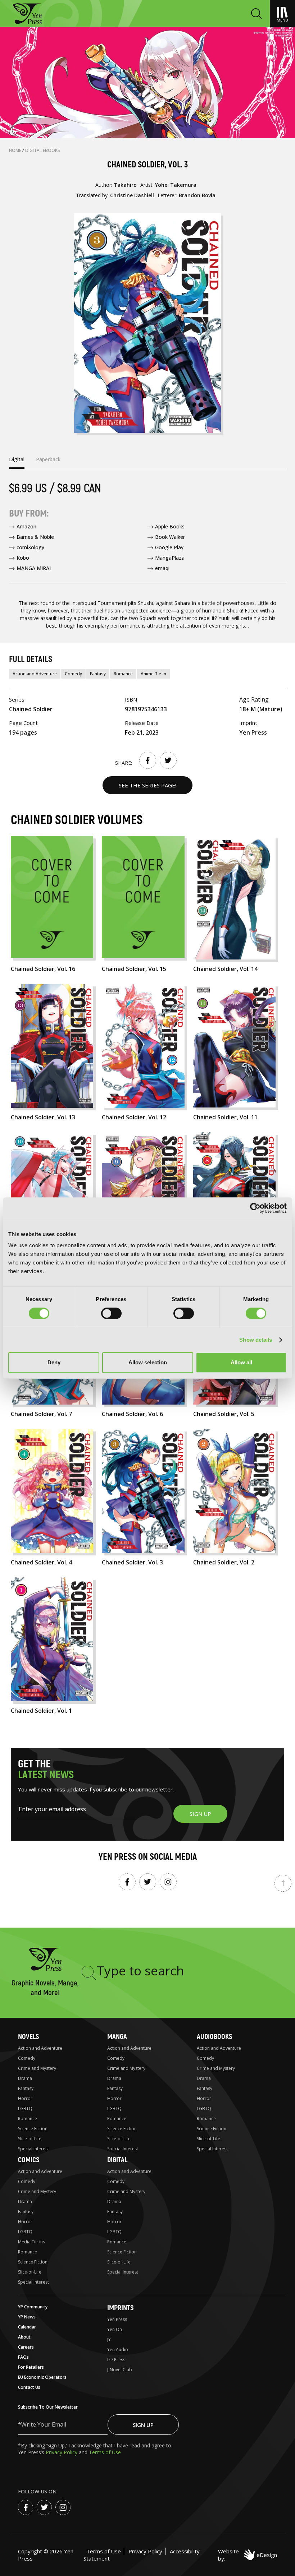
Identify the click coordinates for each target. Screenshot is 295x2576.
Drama (25, 2078)
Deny (54, 1362)
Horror (25, 2098)
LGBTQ (25, 2108)
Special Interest (33, 2149)
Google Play (169, 547)
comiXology (30, 547)
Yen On (115, 2329)
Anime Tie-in (153, 674)
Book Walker (170, 537)
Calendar (27, 2327)
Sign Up (143, 2425)
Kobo (23, 558)
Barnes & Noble (35, 537)
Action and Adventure (35, 674)
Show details (256, 1340)
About (24, 2337)
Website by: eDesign (248, 2555)
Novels (28, 2037)
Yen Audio (118, 2350)
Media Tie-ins (31, 2242)
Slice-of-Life (30, 2139)
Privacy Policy (62, 2452)
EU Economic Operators (42, 2377)
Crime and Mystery (37, 2068)
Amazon (26, 526)
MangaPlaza (170, 558)
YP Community (33, 2307)
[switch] (111, 1313)
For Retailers (31, 2367)
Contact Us (29, 2387)
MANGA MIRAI (34, 568)
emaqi (162, 568)
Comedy (73, 674)
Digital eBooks (43, 150)
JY (109, 2339)
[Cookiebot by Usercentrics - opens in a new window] (255, 1208)
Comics (29, 2160)
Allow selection (148, 1362)
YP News (27, 2317)
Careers (26, 2347)
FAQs (23, 2357)
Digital (117, 2160)
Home (16, 150)
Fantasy (98, 674)
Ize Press (116, 2360)
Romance (123, 674)
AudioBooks (214, 2037)
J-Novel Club (120, 2370)
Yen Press (117, 2319)
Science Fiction (33, 2129)
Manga (117, 2037)
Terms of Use (105, 2452)
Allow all (241, 1362)
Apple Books (170, 526)
